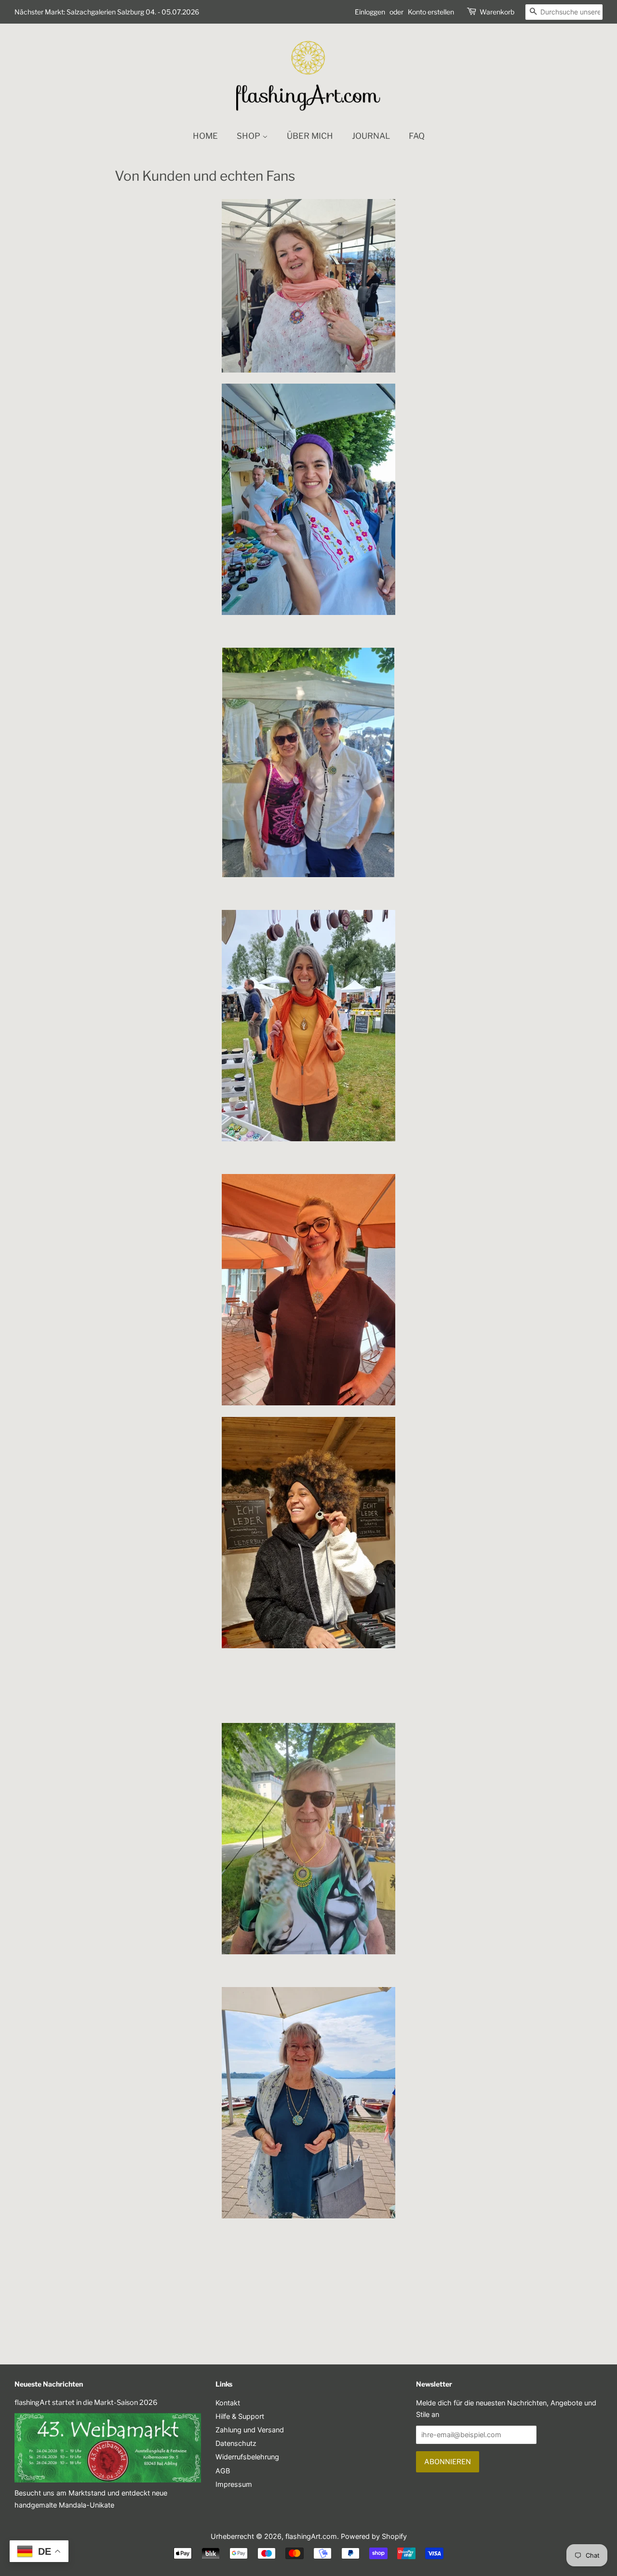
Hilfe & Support (240, 2416)
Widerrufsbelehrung (247, 2457)
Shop (249, 136)
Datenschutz (236, 2443)
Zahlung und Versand (250, 2430)
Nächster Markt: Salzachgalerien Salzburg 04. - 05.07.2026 (107, 12)
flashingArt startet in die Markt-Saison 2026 (86, 2402)
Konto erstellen (431, 12)
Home (205, 136)
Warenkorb (497, 12)
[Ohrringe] (308, 612)
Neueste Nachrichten (49, 2384)
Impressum (234, 2484)
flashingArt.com (311, 2536)
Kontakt (228, 2403)
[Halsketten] (308, 874)
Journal (371, 136)
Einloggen (370, 12)
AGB (223, 2471)
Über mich (310, 136)
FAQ (417, 136)
